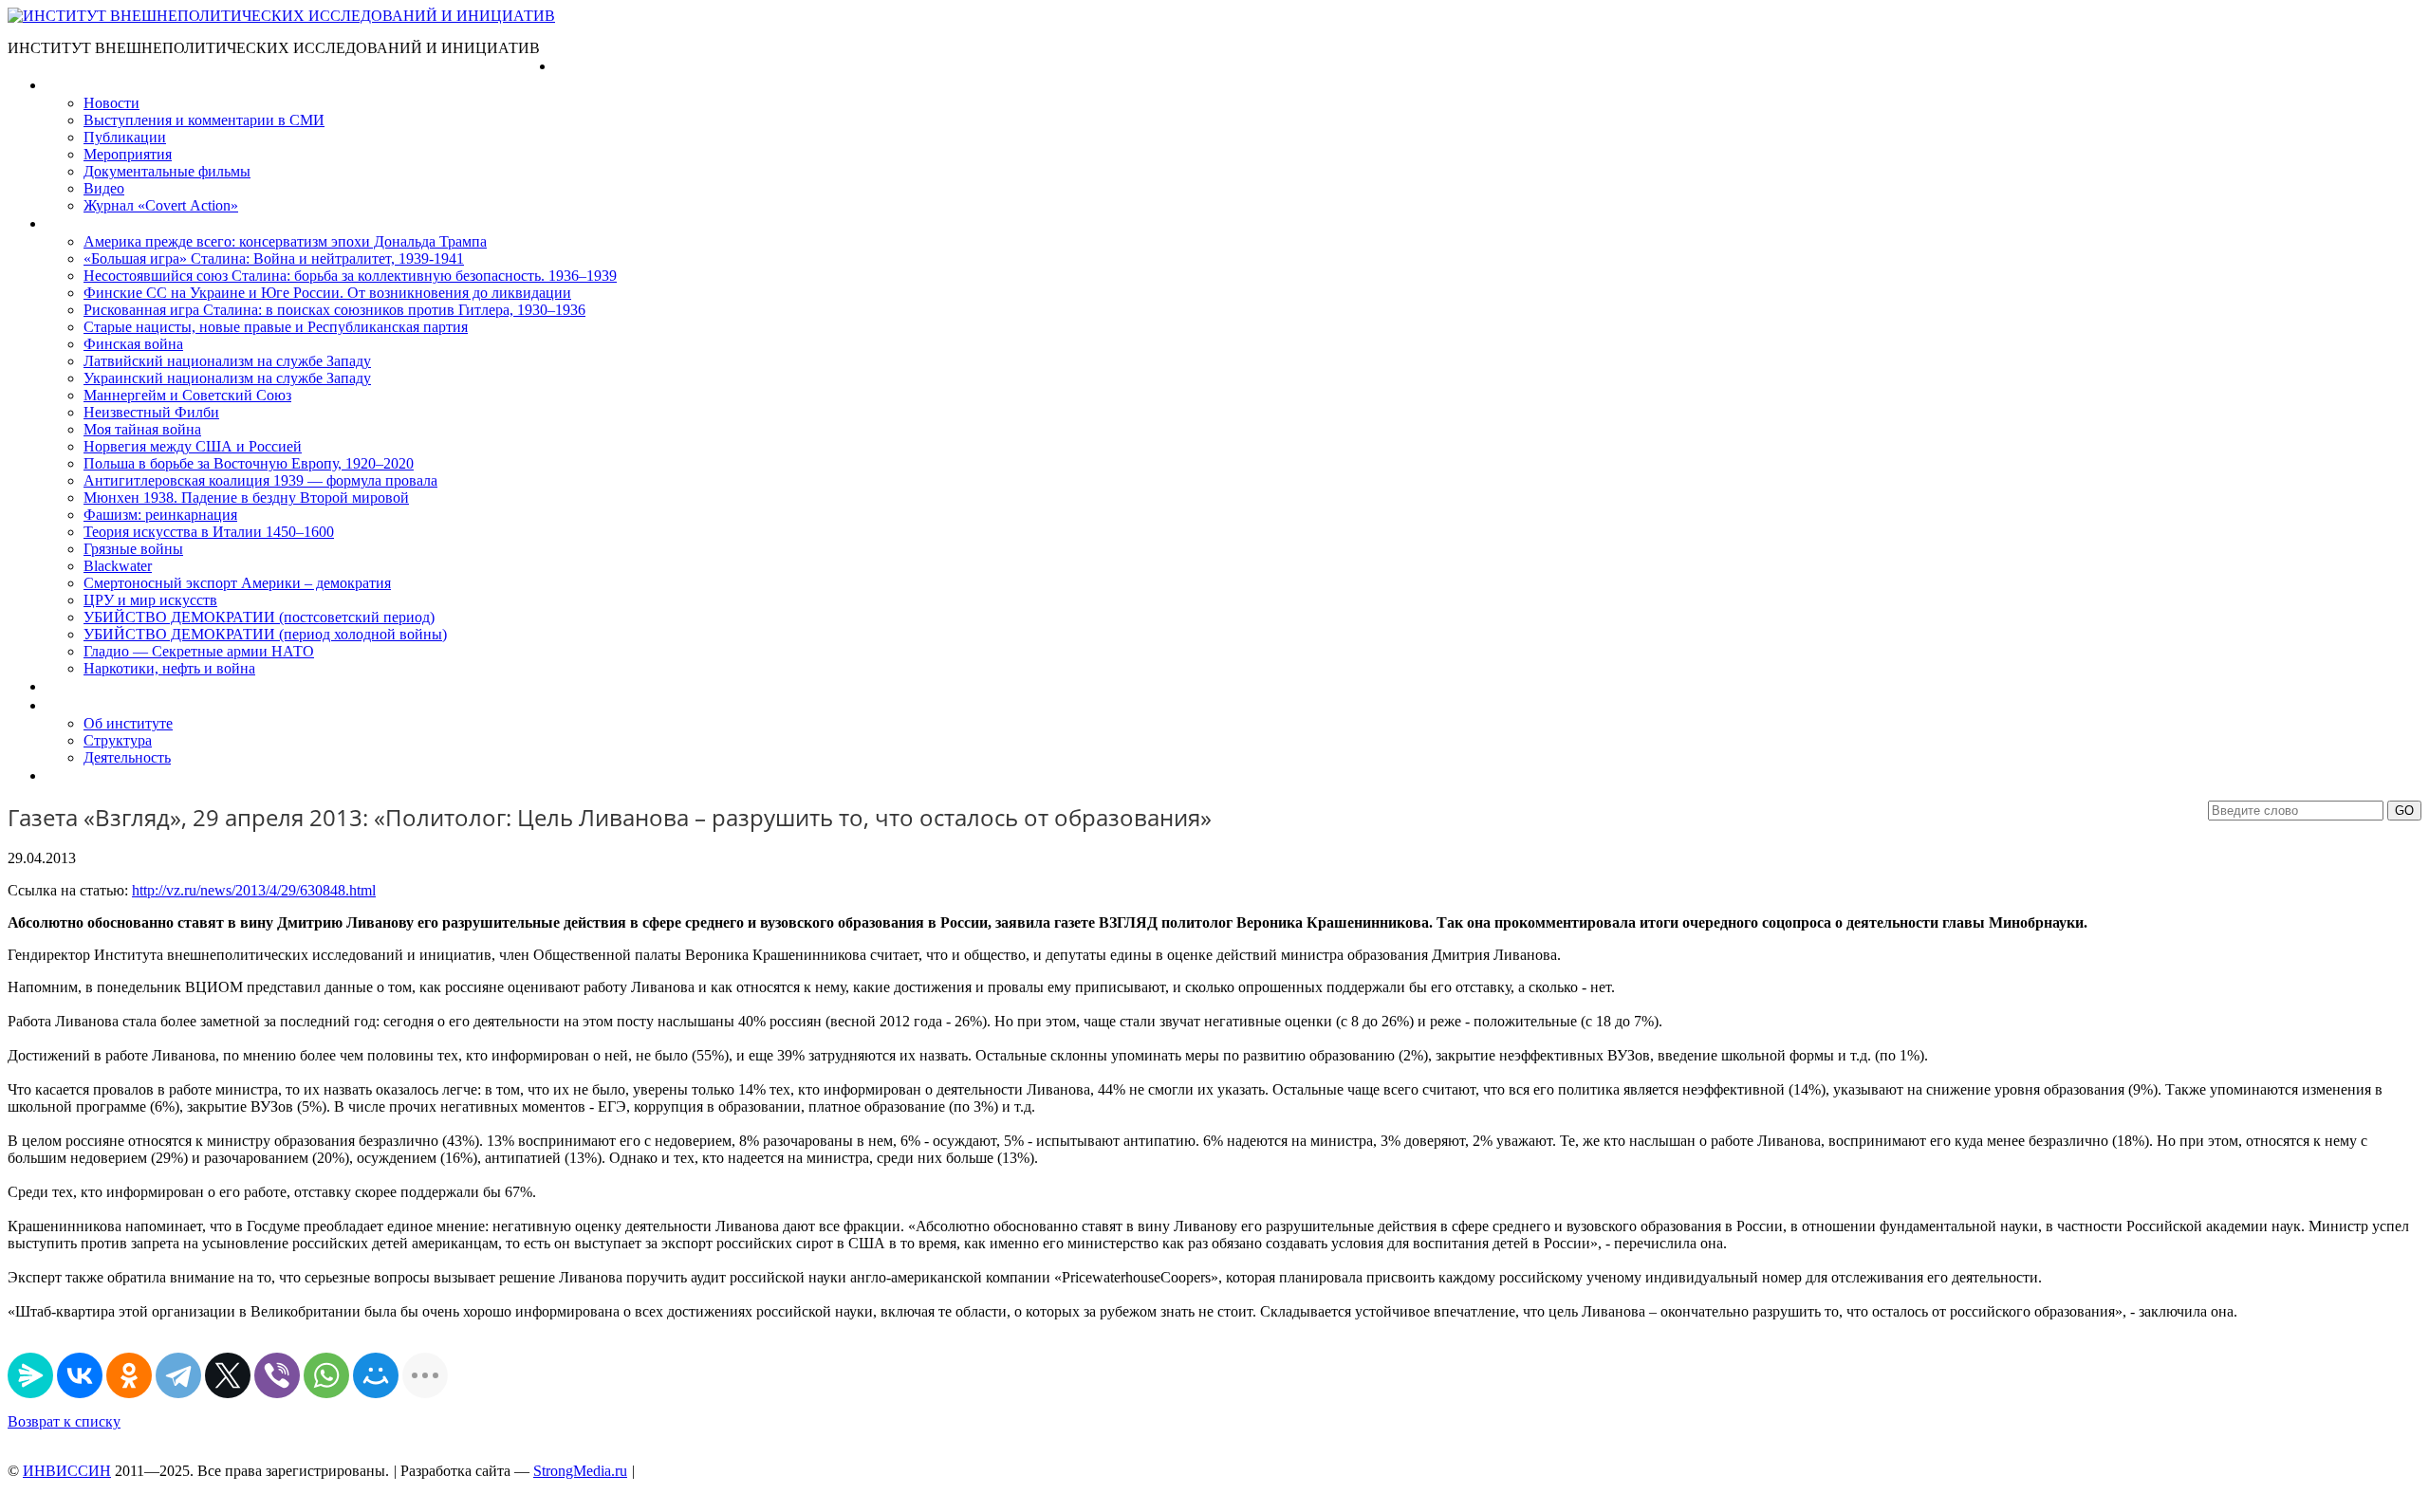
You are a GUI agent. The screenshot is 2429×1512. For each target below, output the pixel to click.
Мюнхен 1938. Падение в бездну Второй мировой (246, 498)
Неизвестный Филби (151, 412)
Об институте (128, 723)
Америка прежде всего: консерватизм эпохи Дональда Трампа (285, 241)
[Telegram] (178, 1375)
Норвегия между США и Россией (193, 446)
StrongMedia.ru (580, 1471)
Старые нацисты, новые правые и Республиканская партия (276, 327)
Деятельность (127, 757)
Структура (118, 740)
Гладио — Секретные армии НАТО (199, 651)
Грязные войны (133, 549)
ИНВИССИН (67, 1471)
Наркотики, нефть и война (169, 668)
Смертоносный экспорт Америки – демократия (237, 583)
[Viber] (277, 1375)
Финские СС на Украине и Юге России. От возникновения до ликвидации (327, 293)
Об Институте (91, 705)
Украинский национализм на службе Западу (227, 378)
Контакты (77, 775)
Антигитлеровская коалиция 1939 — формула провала (260, 480)
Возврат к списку (64, 1421)
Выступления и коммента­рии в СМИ (204, 120)
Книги (65, 223)
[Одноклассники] (129, 1375)
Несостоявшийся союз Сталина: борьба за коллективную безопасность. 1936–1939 (350, 276)
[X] (228, 1375)
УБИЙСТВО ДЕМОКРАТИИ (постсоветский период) (259, 617)
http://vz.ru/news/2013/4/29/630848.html (254, 890)
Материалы (84, 85)
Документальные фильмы (167, 171)
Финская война (133, 344)
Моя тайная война (142, 429)
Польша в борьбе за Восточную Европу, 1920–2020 (249, 463)
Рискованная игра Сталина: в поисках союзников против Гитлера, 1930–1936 (334, 310)
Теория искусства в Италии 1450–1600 (209, 532)
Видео (104, 188)
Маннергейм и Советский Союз (187, 395)
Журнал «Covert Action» (161, 205)
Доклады (74, 686)
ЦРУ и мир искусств (150, 600)
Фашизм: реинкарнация (160, 515)
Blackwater (118, 566)
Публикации (125, 137)
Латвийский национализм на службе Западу (227, 361)
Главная (582, 66)
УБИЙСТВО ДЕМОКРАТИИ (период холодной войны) (265, 634)
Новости (111, 103)
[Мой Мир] (376, 1375)
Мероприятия (128, 154)
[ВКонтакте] (80, 1375)
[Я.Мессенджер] (30, 1375)
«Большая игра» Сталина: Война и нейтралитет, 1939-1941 (274, 258)
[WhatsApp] (326, 1375)
